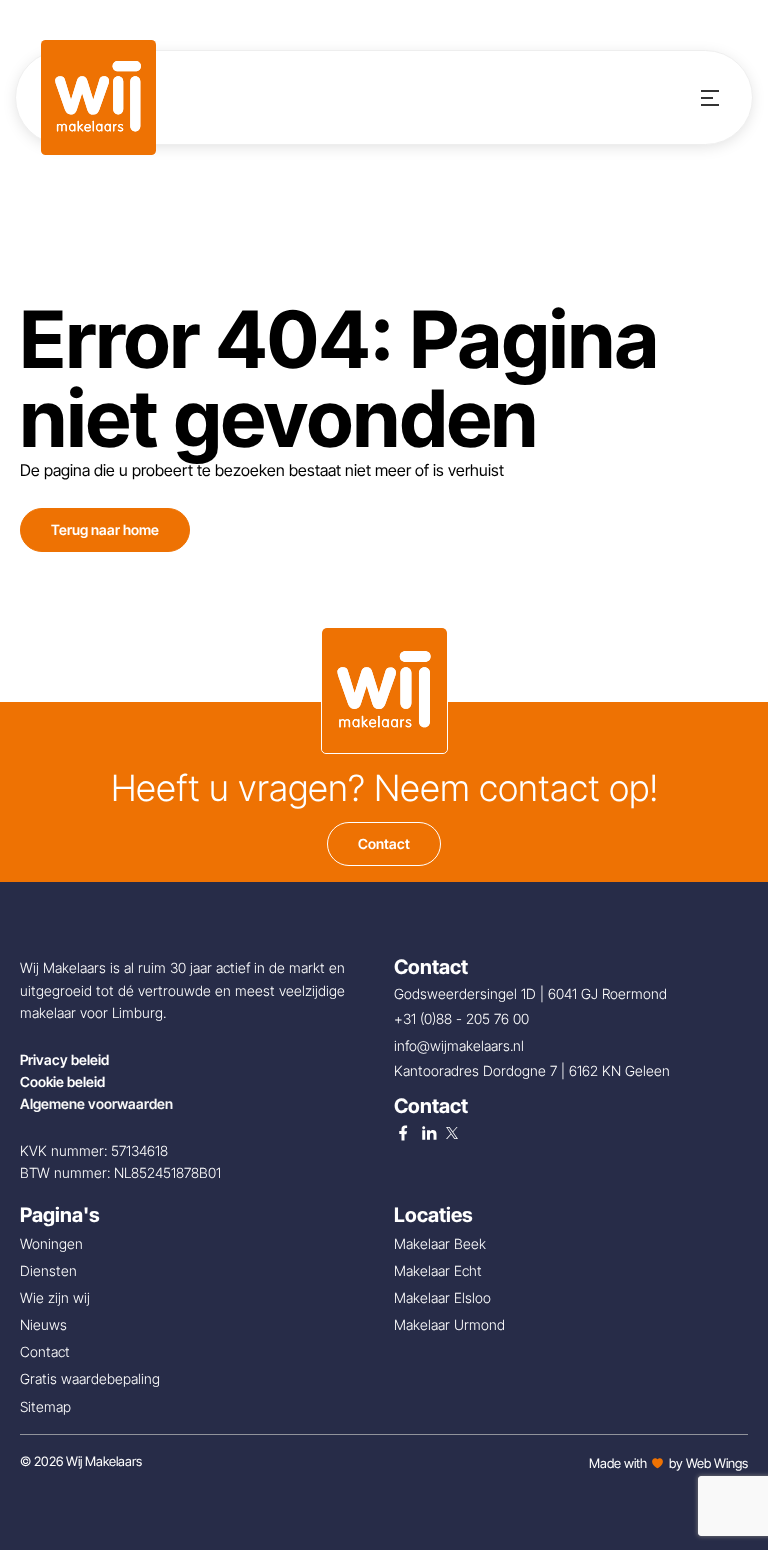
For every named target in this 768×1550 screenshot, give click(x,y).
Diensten (48, 1270)
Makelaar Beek (440, 1243)
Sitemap (45, 1406)
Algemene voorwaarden (96, 1103)
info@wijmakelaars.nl (461, 1045)
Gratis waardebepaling (90, 1378)
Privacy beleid (64, 1059)
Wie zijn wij (55, 1297)
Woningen (51, 1243)
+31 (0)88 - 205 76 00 (463, 1018)
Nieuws (43, 1324)
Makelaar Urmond (449, 1324)
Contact (384, 843)
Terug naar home (105, 529)
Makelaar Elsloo (442, 1297)
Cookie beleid (62, 1081)
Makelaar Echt (438, 1270)
